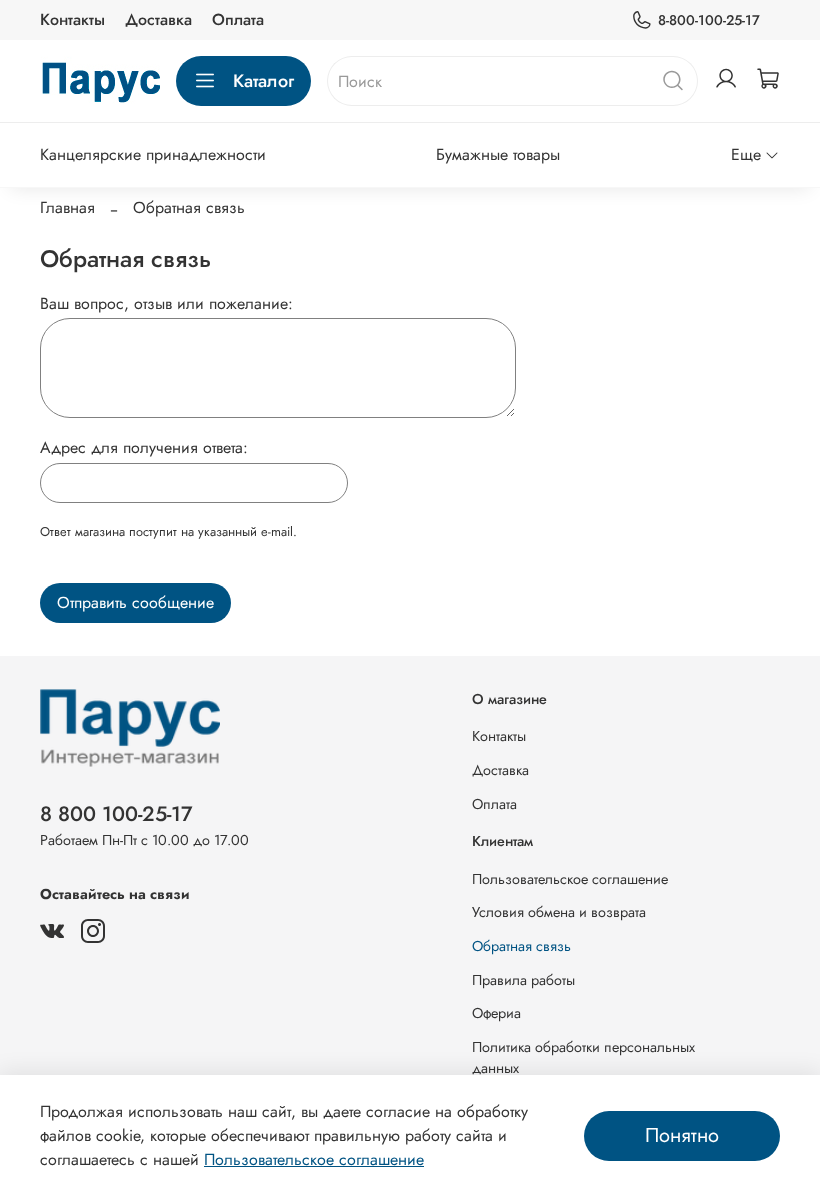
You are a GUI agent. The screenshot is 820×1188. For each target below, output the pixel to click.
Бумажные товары (498, 154)
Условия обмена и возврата (559, 912)
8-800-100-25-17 (709, 20)
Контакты (72, 19)
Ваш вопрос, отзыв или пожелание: (166, 303)
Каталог (263, 81)
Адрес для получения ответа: (144, 447)
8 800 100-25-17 (116, 814)
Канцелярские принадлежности (153, 154)
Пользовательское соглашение (570, 879)
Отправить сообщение (135, 602)
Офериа (496, 1013)
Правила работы (523, 980)
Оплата (238, 19)
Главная (67, 207)
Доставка (158, 19)
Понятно (682, 1135)
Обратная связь (521, 946)
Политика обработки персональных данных (583, 1058)
